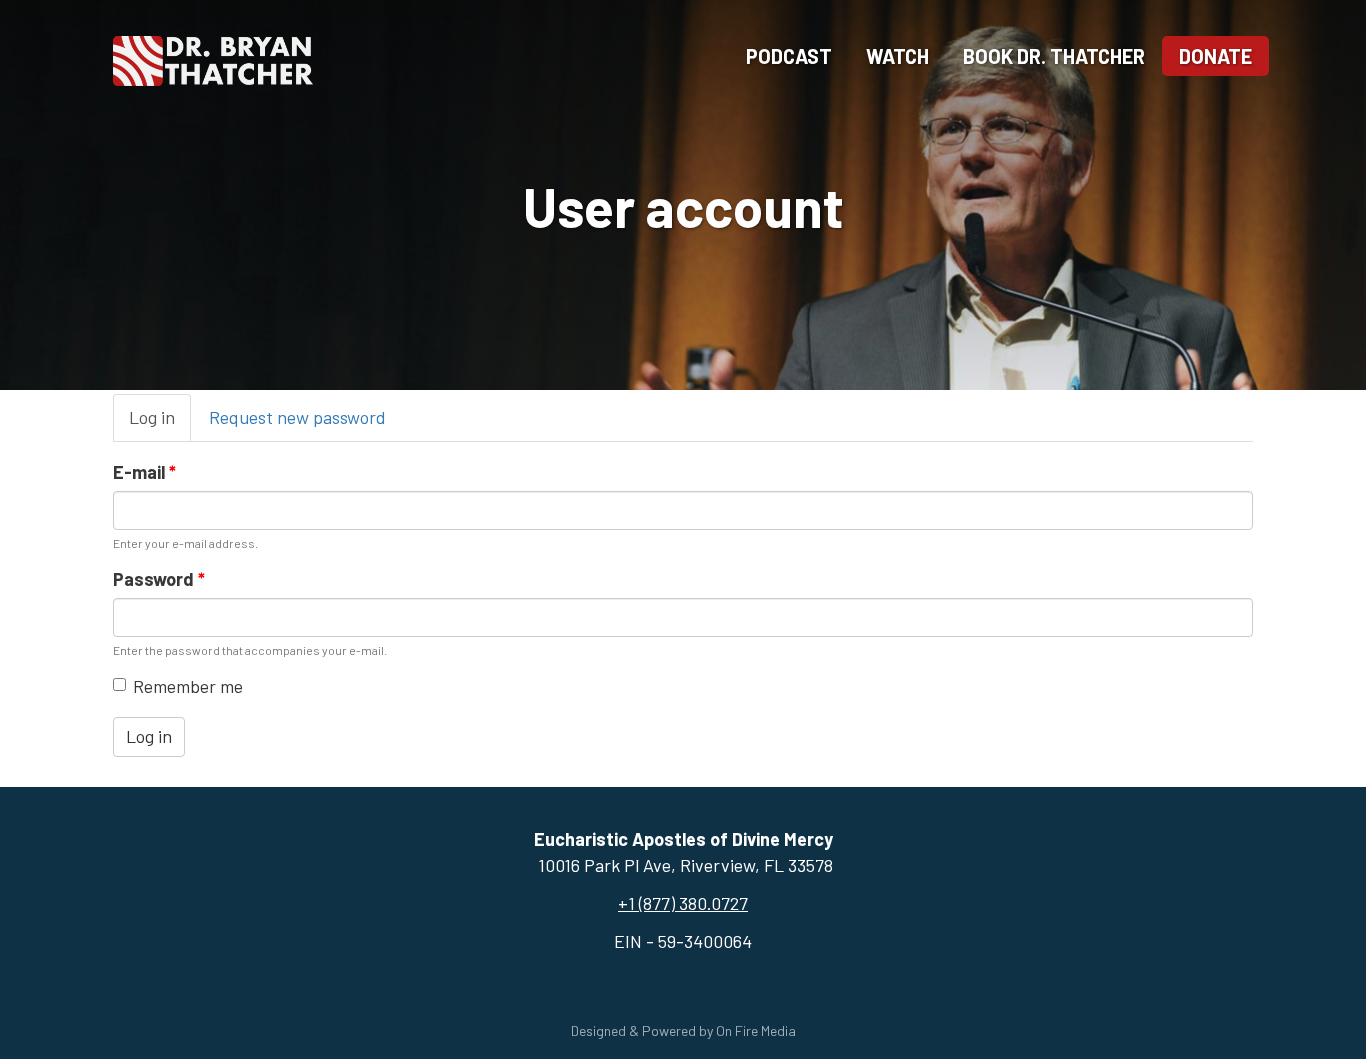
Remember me (188, 686)
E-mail (144, 472)
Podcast (789, 56)
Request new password (297, 417)
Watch (897, 56)
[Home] (213, 58)
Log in (160, 424)
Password (159, 579)
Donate (1215, 56)
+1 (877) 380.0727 (683, 903)
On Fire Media (756, 1030)
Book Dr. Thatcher (1054, 56)
